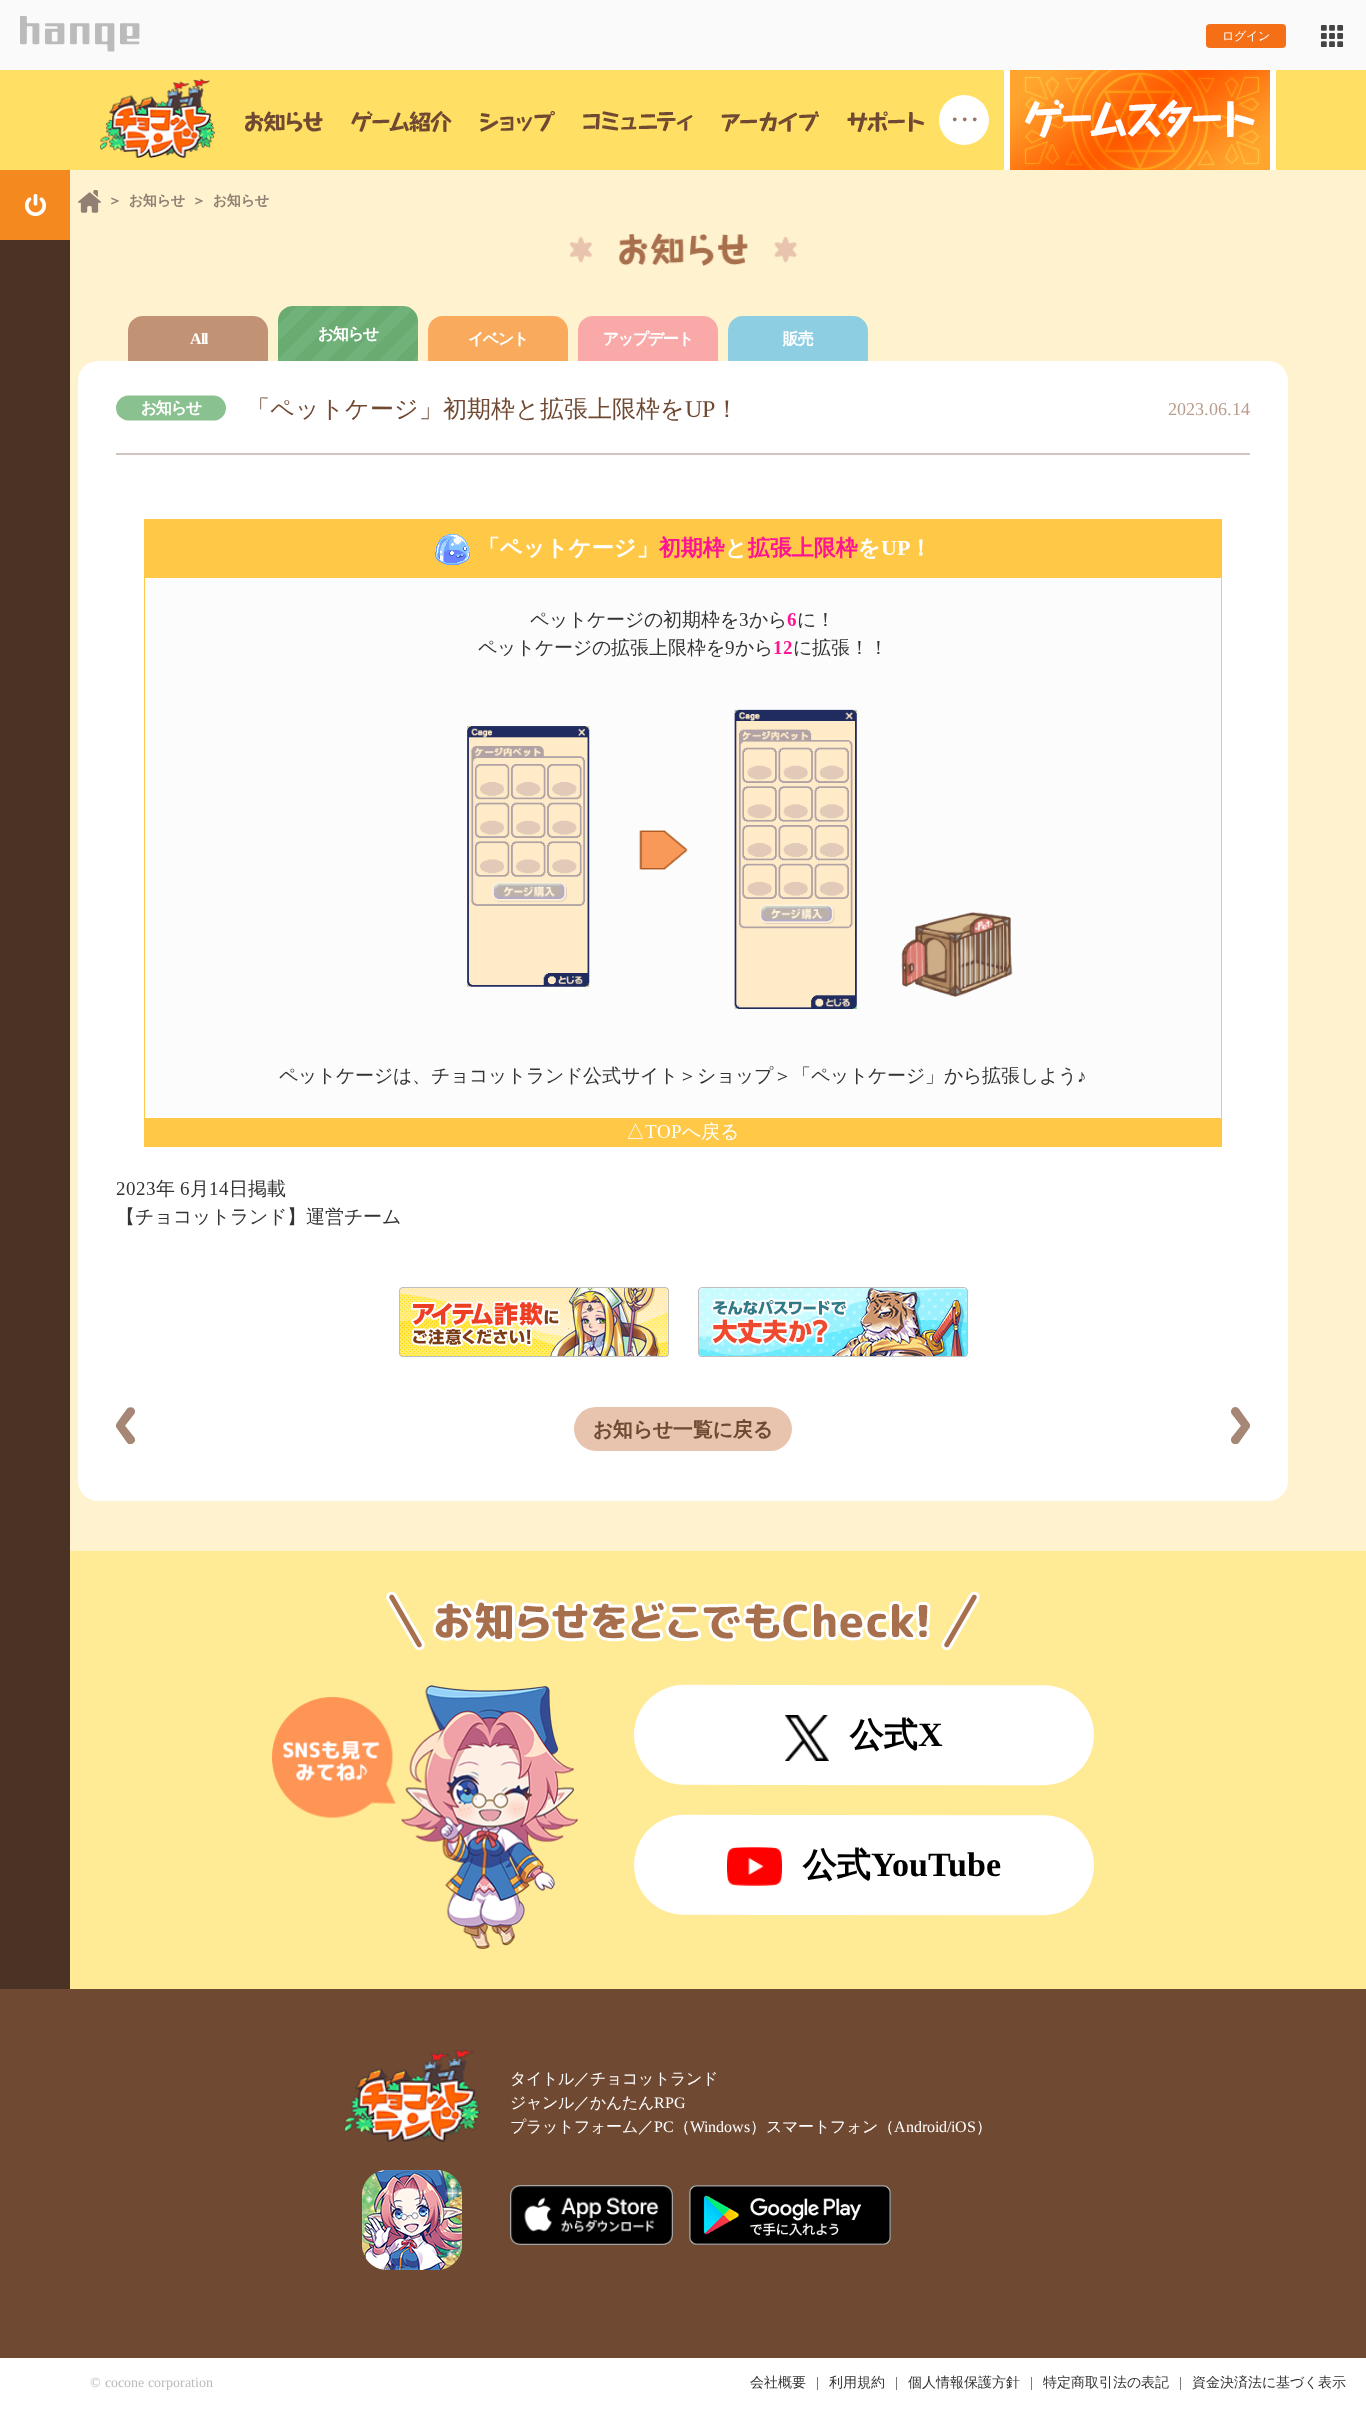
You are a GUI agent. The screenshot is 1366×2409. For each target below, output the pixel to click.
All (198, 338)
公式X (896, 1734)
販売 (798, 338)
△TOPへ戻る (682, 1131)
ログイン (1246, 36)
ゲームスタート (1140, 120)
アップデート (648, 338)
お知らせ (157, 200)
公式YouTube (902, 1864)
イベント (498, 338)
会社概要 (778, 2382)
